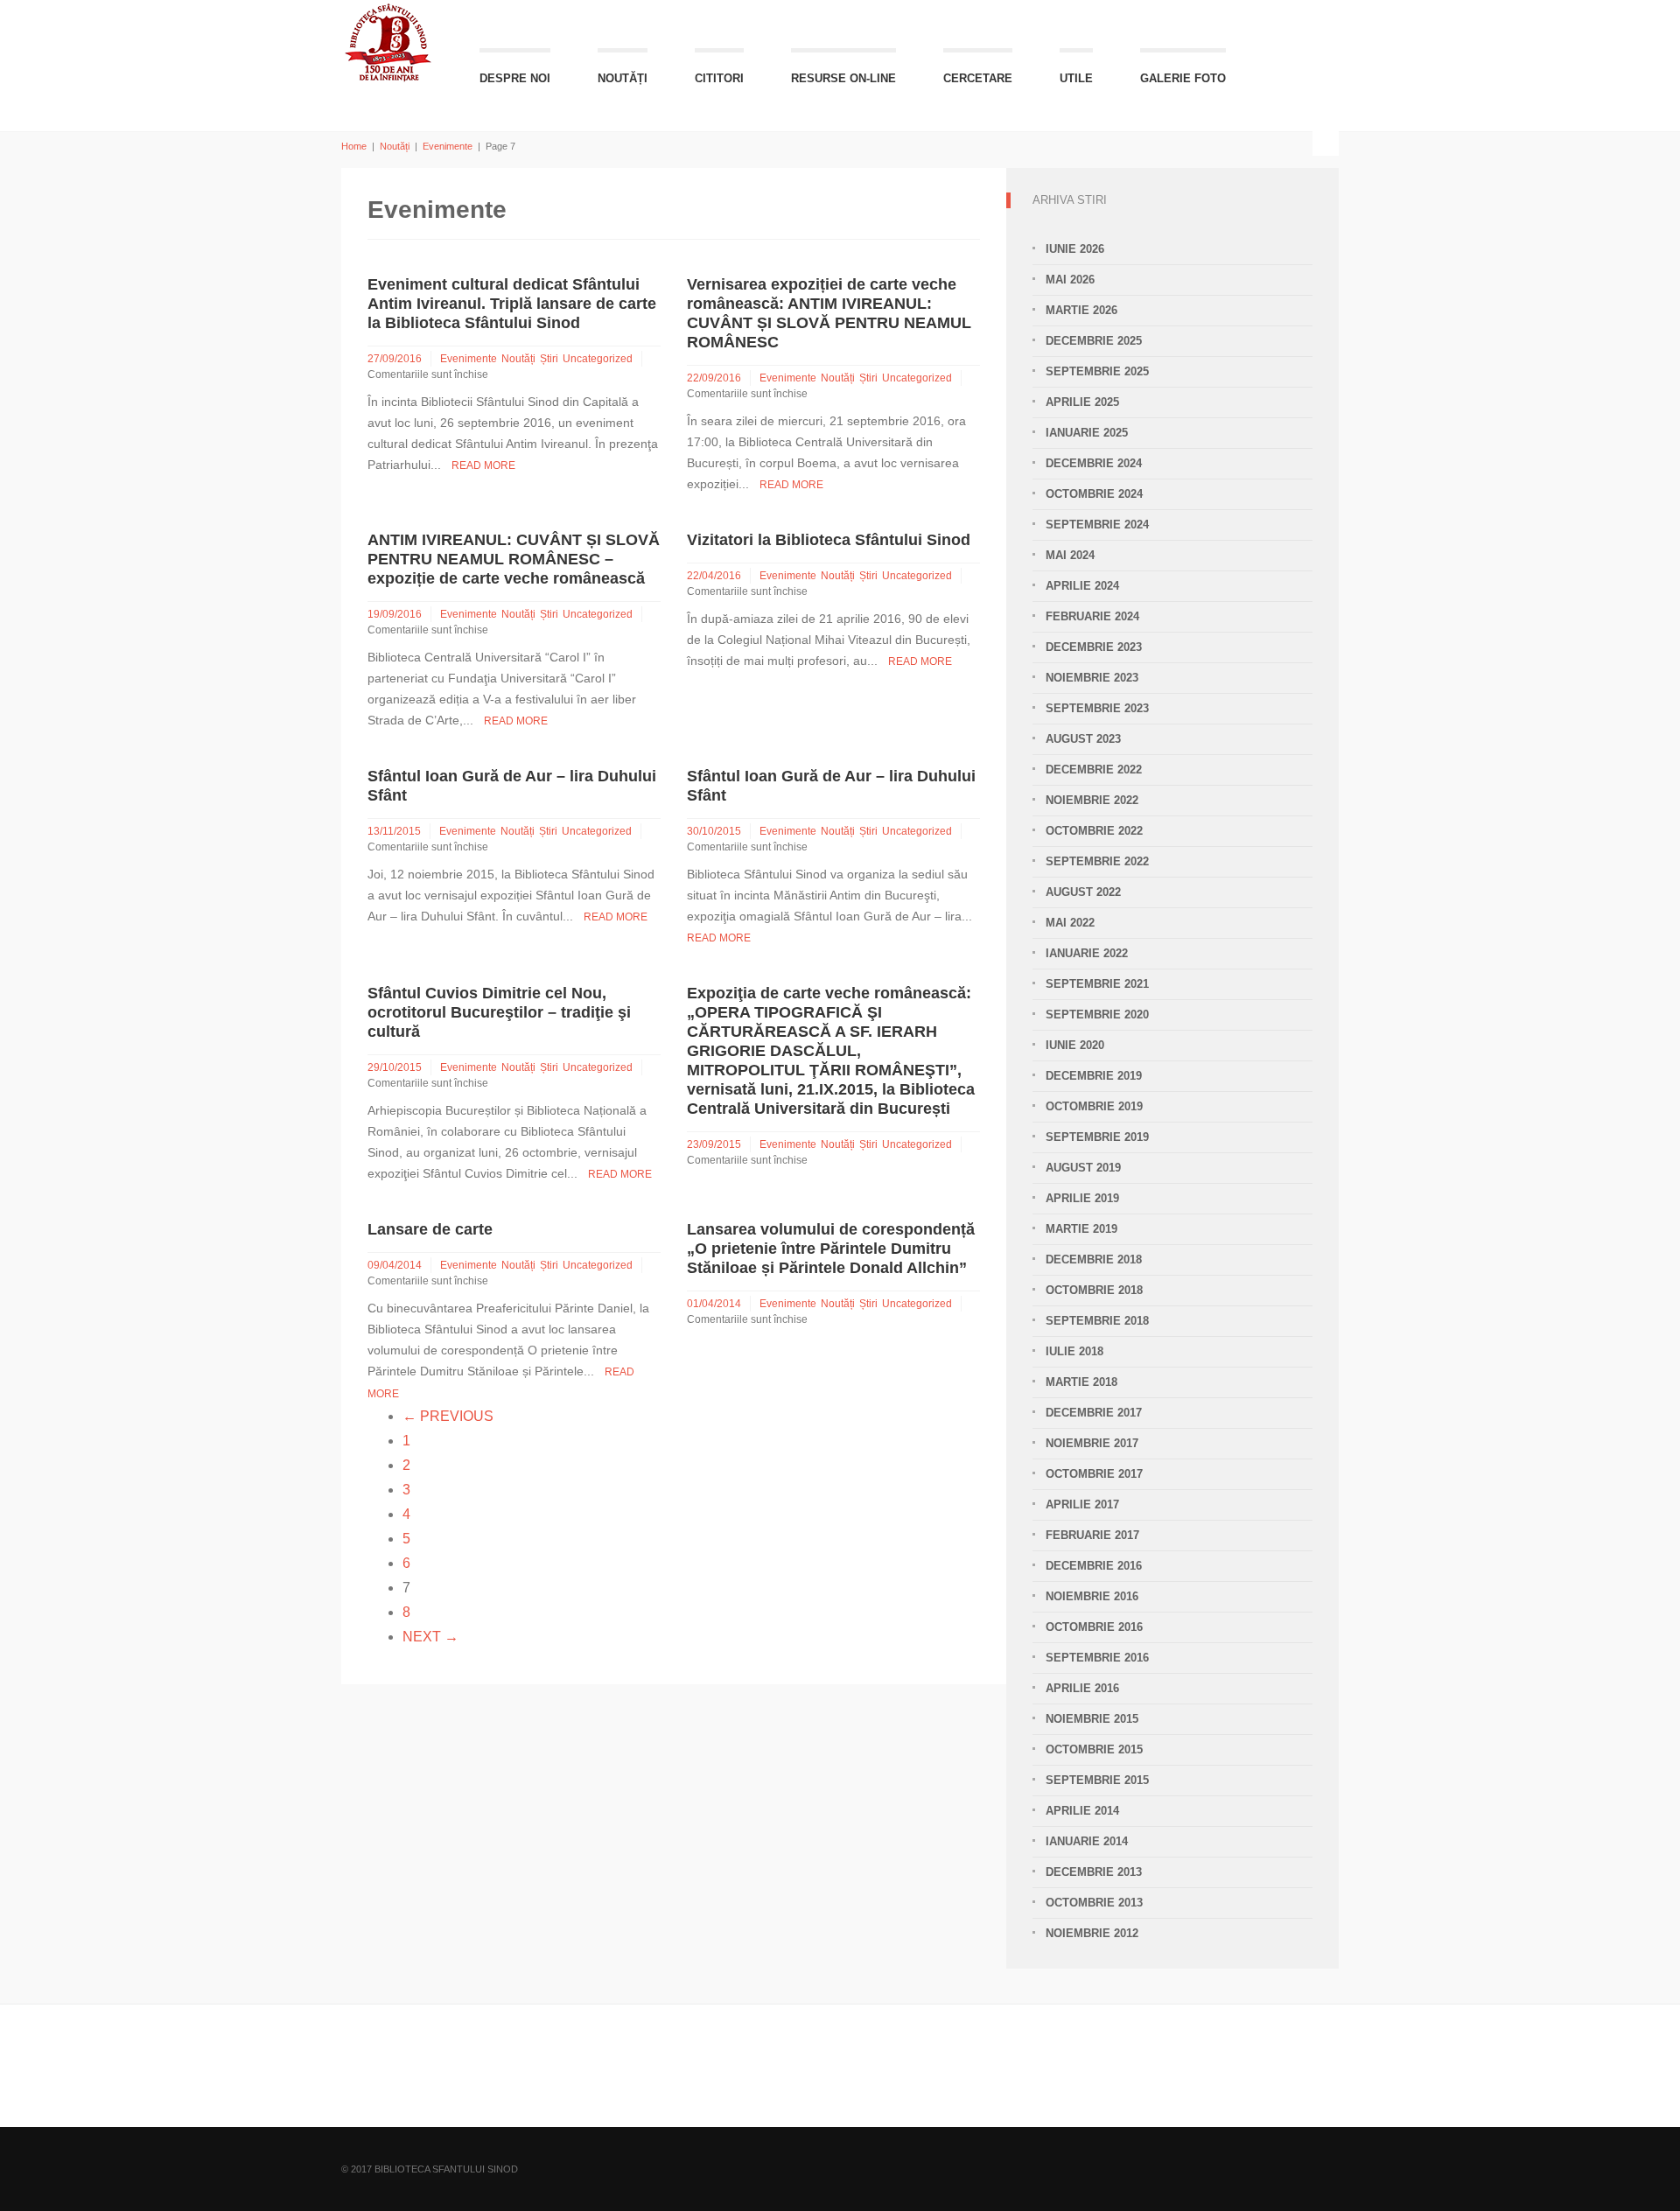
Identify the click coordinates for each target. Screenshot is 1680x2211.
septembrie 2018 (1097, 1321)
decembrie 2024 (1094, 463)
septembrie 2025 (1097, 371)
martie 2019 (1081, 1229)
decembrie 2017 (1094, 1413)
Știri (549, 359)
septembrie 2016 (1097, 1658)
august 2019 (1083, 1168)
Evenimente (448, 146)
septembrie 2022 (1097, 861)
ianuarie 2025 (1087, 433)
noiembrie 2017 (1092, 1443)
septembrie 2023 (1097, 708)
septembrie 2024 (1097, 525)
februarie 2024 (1092, 616)
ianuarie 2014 (1087, 1841)
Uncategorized (598, 359)
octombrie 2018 (1094, 1290)
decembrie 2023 (1094, 647)
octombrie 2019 (1094, 1106)
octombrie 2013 (1094, 1903)
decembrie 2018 (1094, 1259)
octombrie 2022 (1094, 831)
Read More (483, 465)
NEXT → (430, 1637)
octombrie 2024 (1094, 494)
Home (354, 146)
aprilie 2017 (1082, 1504)
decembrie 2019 (1094, 1076)
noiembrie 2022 (1092, 800)
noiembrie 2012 (1092, 1933)
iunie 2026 (1075, 249)
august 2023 (1083, 739)
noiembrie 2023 (1092, 678)
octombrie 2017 (1094, 1474)
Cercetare (978, 78)
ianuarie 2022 (1087, 953)
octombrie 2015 (1094, 1749)
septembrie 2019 (1097, 1137)
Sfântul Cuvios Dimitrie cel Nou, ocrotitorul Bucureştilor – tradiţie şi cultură (499, 1012)
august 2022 (1083, 892)
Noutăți (623, 78)
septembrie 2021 (1097, 984)
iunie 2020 (1075, 1045)
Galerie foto (1183, 78)
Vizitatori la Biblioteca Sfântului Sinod (829, 540)
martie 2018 (1081, 1382)
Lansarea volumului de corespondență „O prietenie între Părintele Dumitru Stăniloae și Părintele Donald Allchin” (831, 1249)
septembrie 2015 (1097, 1780)
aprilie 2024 (1082, 586)
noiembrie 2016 (1092, 1596)
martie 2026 (1081, 310)
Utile (1076, 78)
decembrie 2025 (1094, 341)
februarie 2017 (1092, 1535)
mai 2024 (1070, 555)
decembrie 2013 (1094, 1872)
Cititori (719, 78)
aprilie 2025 (1082, 402)
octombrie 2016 (1094, 1627)
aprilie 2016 (1082, 1688)
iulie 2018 (1074, 1351)
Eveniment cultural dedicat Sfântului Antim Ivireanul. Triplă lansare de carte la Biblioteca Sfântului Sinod (512, 304)
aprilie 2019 (1082, 1198)
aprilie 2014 (1082, 1811)
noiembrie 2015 (1092, 1719)
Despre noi (515, 78)
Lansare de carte (430, 1229)
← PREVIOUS (448, 1416)
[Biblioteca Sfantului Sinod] (388, 42)
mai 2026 (1070, 280)
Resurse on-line (843, 78)
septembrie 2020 (1097, 1015)
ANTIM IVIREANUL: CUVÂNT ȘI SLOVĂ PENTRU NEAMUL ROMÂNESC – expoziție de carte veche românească (514, 559)
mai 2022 (1070, 923)
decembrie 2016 (1094, 1566)
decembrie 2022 (1094, 770)
